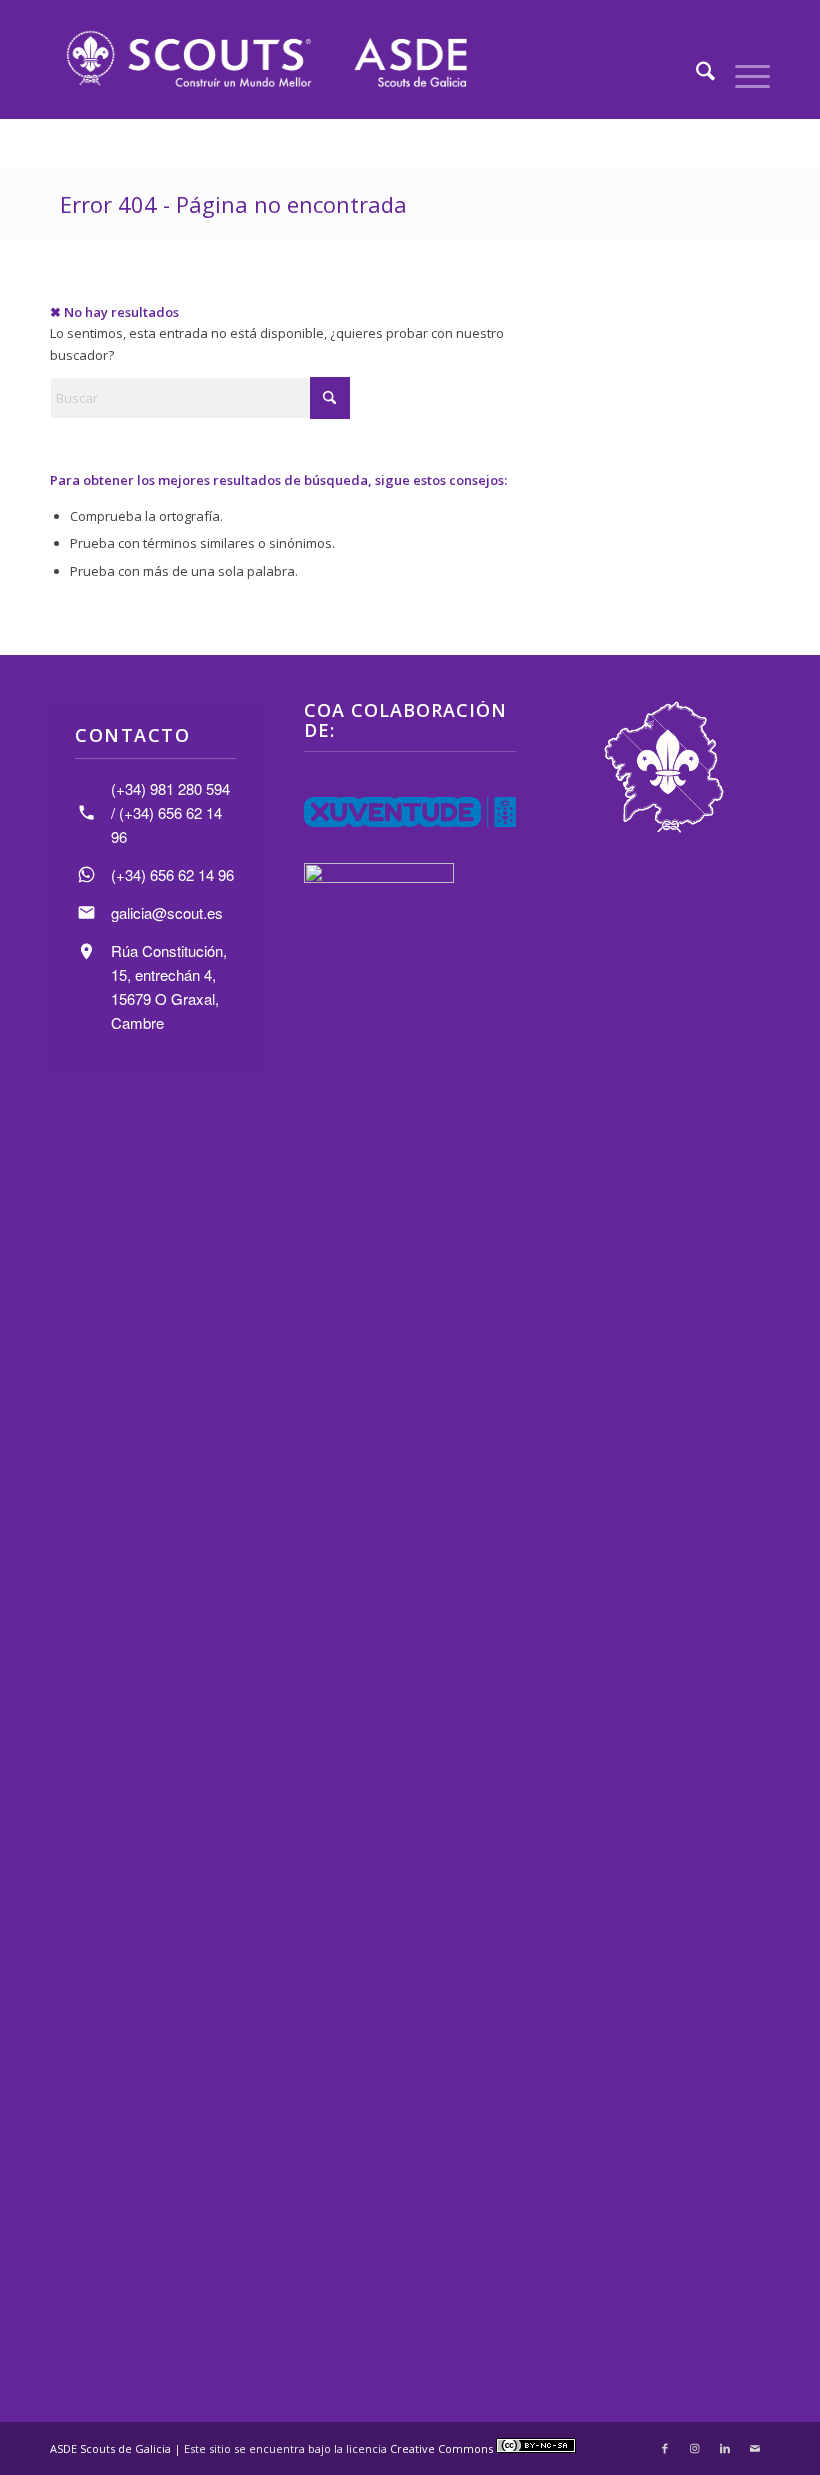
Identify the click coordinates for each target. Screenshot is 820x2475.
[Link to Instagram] (695, 2448)
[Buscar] (695, 74)
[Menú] (742, 74)
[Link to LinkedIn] (725, 2448)
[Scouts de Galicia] (265, 59)
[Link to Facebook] (665, 2448)
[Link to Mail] (755, 2448)
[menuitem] (695, 74)
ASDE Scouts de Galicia (110, 2448)
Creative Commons (443, 2448)
